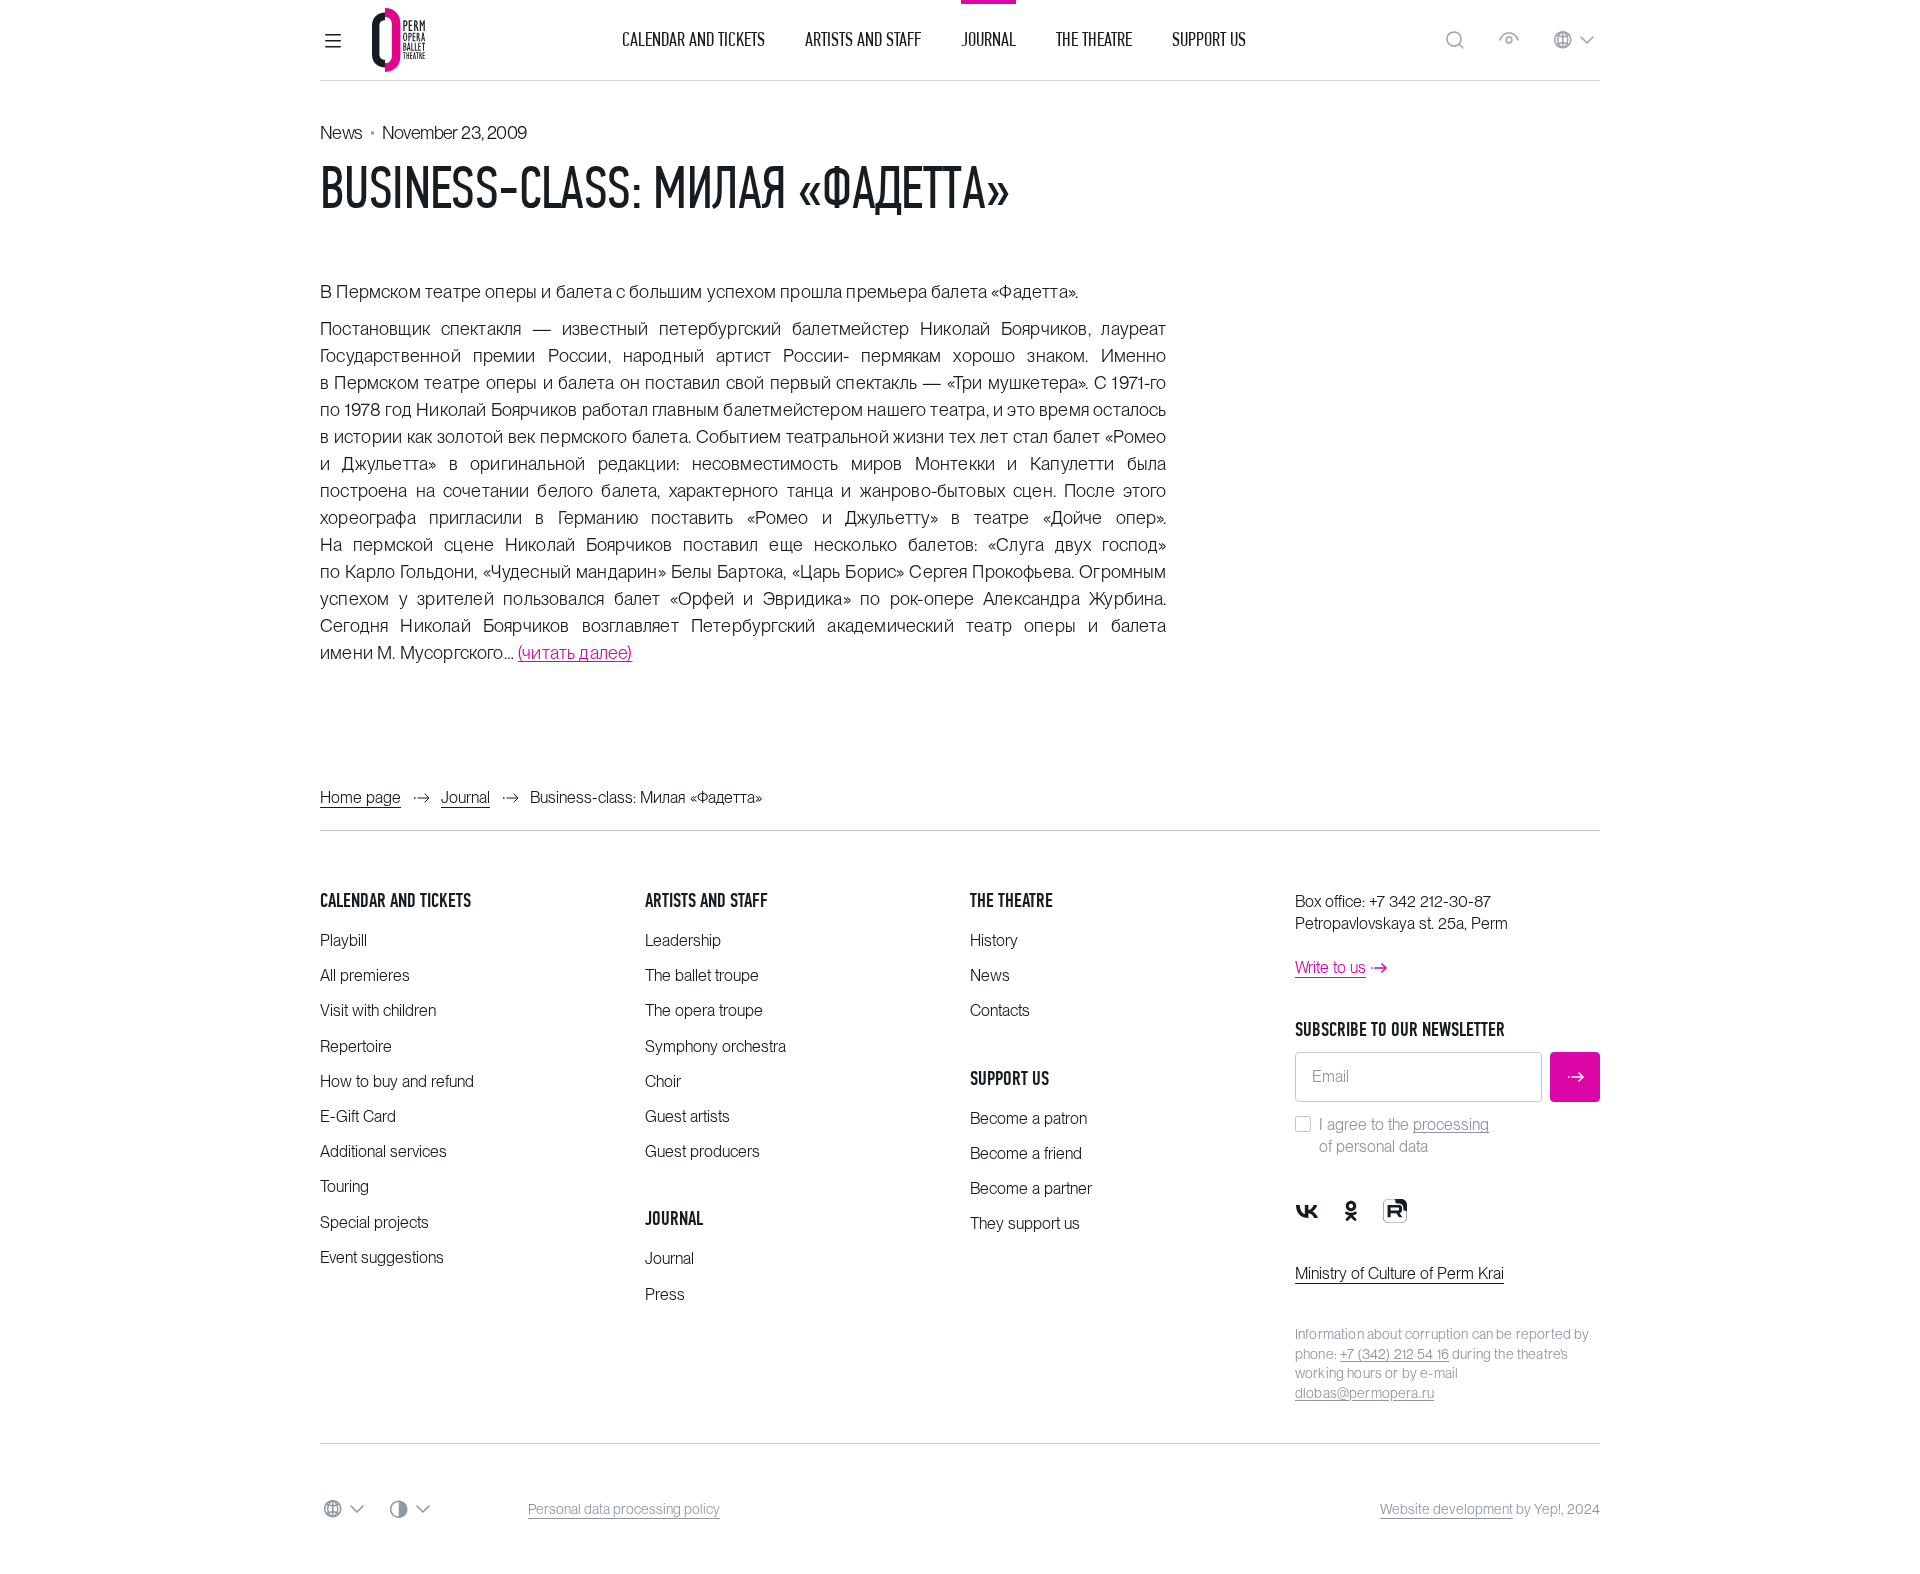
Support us (1209, 40)
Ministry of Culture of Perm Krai (1399, 1273)
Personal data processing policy (624, 1509)
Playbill (343, 940)
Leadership (683, 940)
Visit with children (378, 1010)
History (994, 940)
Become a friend (1026, 1153)
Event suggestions (382, 1257)
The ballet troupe (702, 975)
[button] (333, 40)
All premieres (365, 975)
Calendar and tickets (395, 900)
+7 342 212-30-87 (1430, 901)
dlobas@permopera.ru (1364, 1393)
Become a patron (1028, 1118)
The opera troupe (704, 1010)
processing (1451, 1124)
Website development (1446, 1509)
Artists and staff (706, 900)
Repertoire (356, 1046)
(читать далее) (575, 652)
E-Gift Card (358, 1116)
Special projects (374, 1222)
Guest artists (687, 1116)
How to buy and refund (397, 1081)
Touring (344, 1186)
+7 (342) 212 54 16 (1394, 1354)
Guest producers (702, 1151)
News (341, 132)
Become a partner (1031, 1188)
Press (665, 1294)
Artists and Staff (863, 40)
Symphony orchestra (715, 1046)
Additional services (383, 1151)
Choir (663, 1081)
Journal (988, 40)
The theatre (1011, 900)
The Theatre (1094, 40)
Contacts (1000, 1010)
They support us (1025, 1223)
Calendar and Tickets (693, 40)
